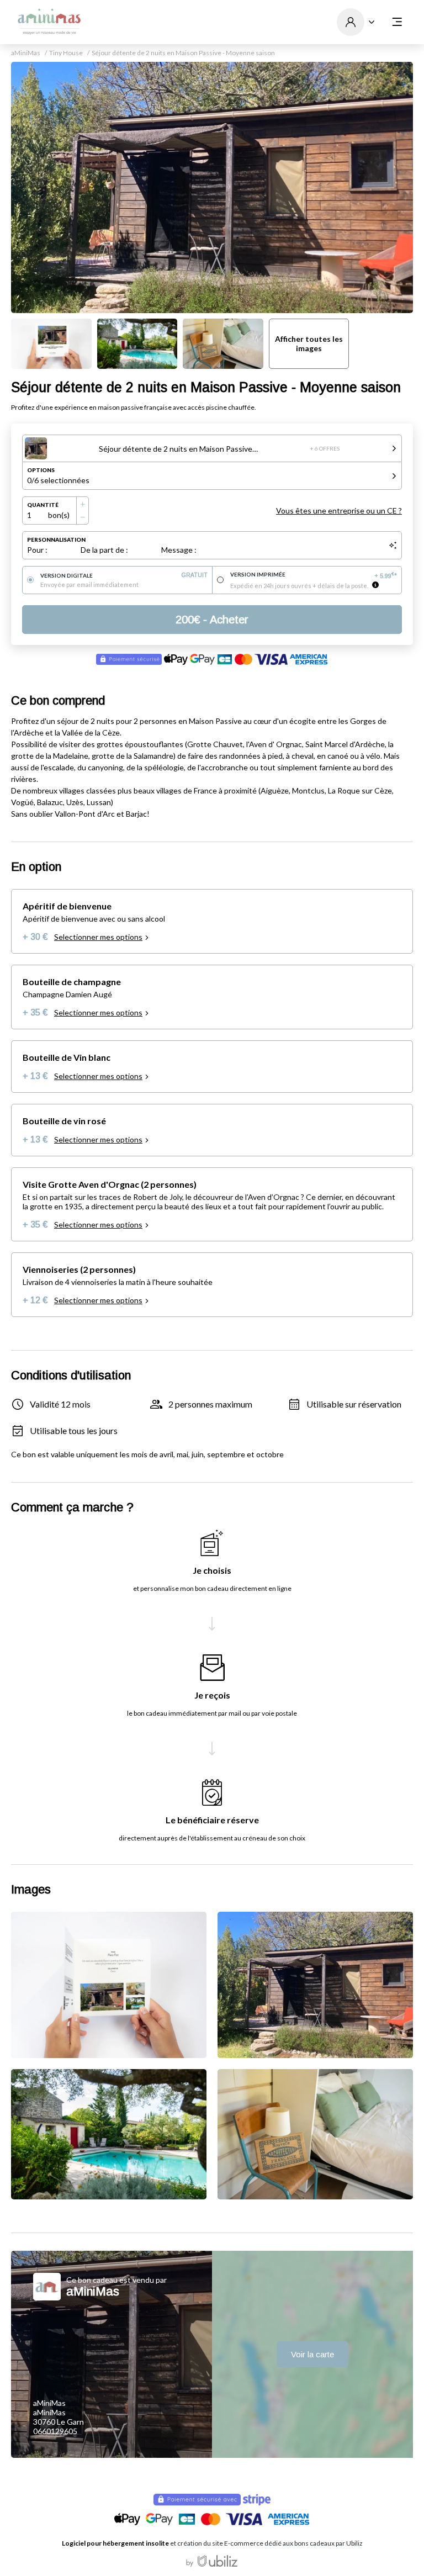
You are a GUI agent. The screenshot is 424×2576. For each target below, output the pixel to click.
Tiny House (66, 53)
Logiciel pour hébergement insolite (115, 2543)
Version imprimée (314, 575)
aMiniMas (26, 53)
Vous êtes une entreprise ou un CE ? (339, 511)
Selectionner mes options (98, 937)
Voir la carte (312, 2354)
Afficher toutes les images (309, 343)
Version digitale (124, 575)
